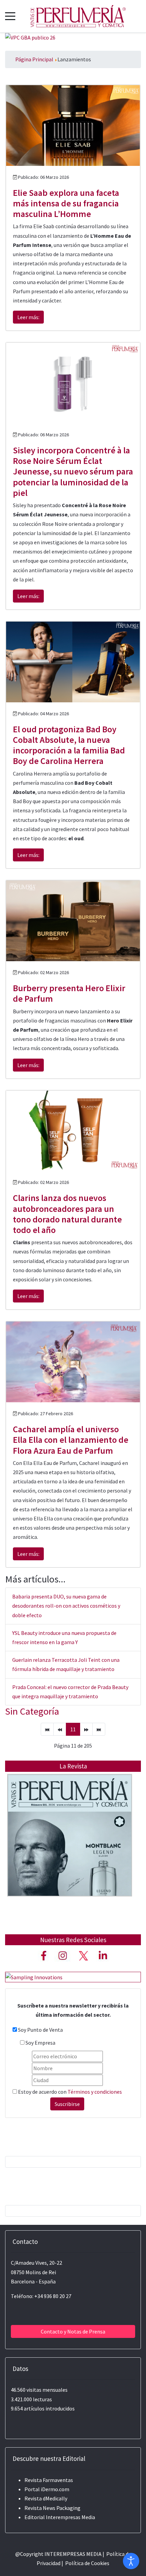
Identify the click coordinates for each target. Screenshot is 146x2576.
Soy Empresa (40, 2043)
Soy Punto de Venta (40, 2030)
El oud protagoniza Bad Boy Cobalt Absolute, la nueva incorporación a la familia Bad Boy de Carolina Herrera (69, 745)
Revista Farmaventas (49, 2480)
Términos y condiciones (95, 2092)
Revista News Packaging (52, 2508)
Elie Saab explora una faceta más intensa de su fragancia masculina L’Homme (66, 203)
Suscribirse (67, 2104)
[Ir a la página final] (99, 1729)
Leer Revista (70, 1849)
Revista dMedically (46, 2498)
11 (73, 1729)
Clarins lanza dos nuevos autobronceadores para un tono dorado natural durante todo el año (67, 1214)
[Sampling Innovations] (34, 1977)
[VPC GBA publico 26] (30, 37)
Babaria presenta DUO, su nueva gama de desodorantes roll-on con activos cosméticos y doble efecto (66, 1606)
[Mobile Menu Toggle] (10, 16)
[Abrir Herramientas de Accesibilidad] (131, 2561)
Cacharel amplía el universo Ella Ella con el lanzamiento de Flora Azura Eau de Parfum (71, 1440)
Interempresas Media (70, 2517)
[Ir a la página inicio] (47, 1729)
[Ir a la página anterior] (60, 1729)
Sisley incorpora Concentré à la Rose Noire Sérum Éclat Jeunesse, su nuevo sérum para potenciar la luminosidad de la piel (73, 471)
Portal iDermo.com (47, 2489)
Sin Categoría (32, 1711)
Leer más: (28, 317)
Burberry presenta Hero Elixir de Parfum (69, 993)
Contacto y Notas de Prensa (73, 2331)
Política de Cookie (86, 2563)
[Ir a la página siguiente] (86, 1729)
